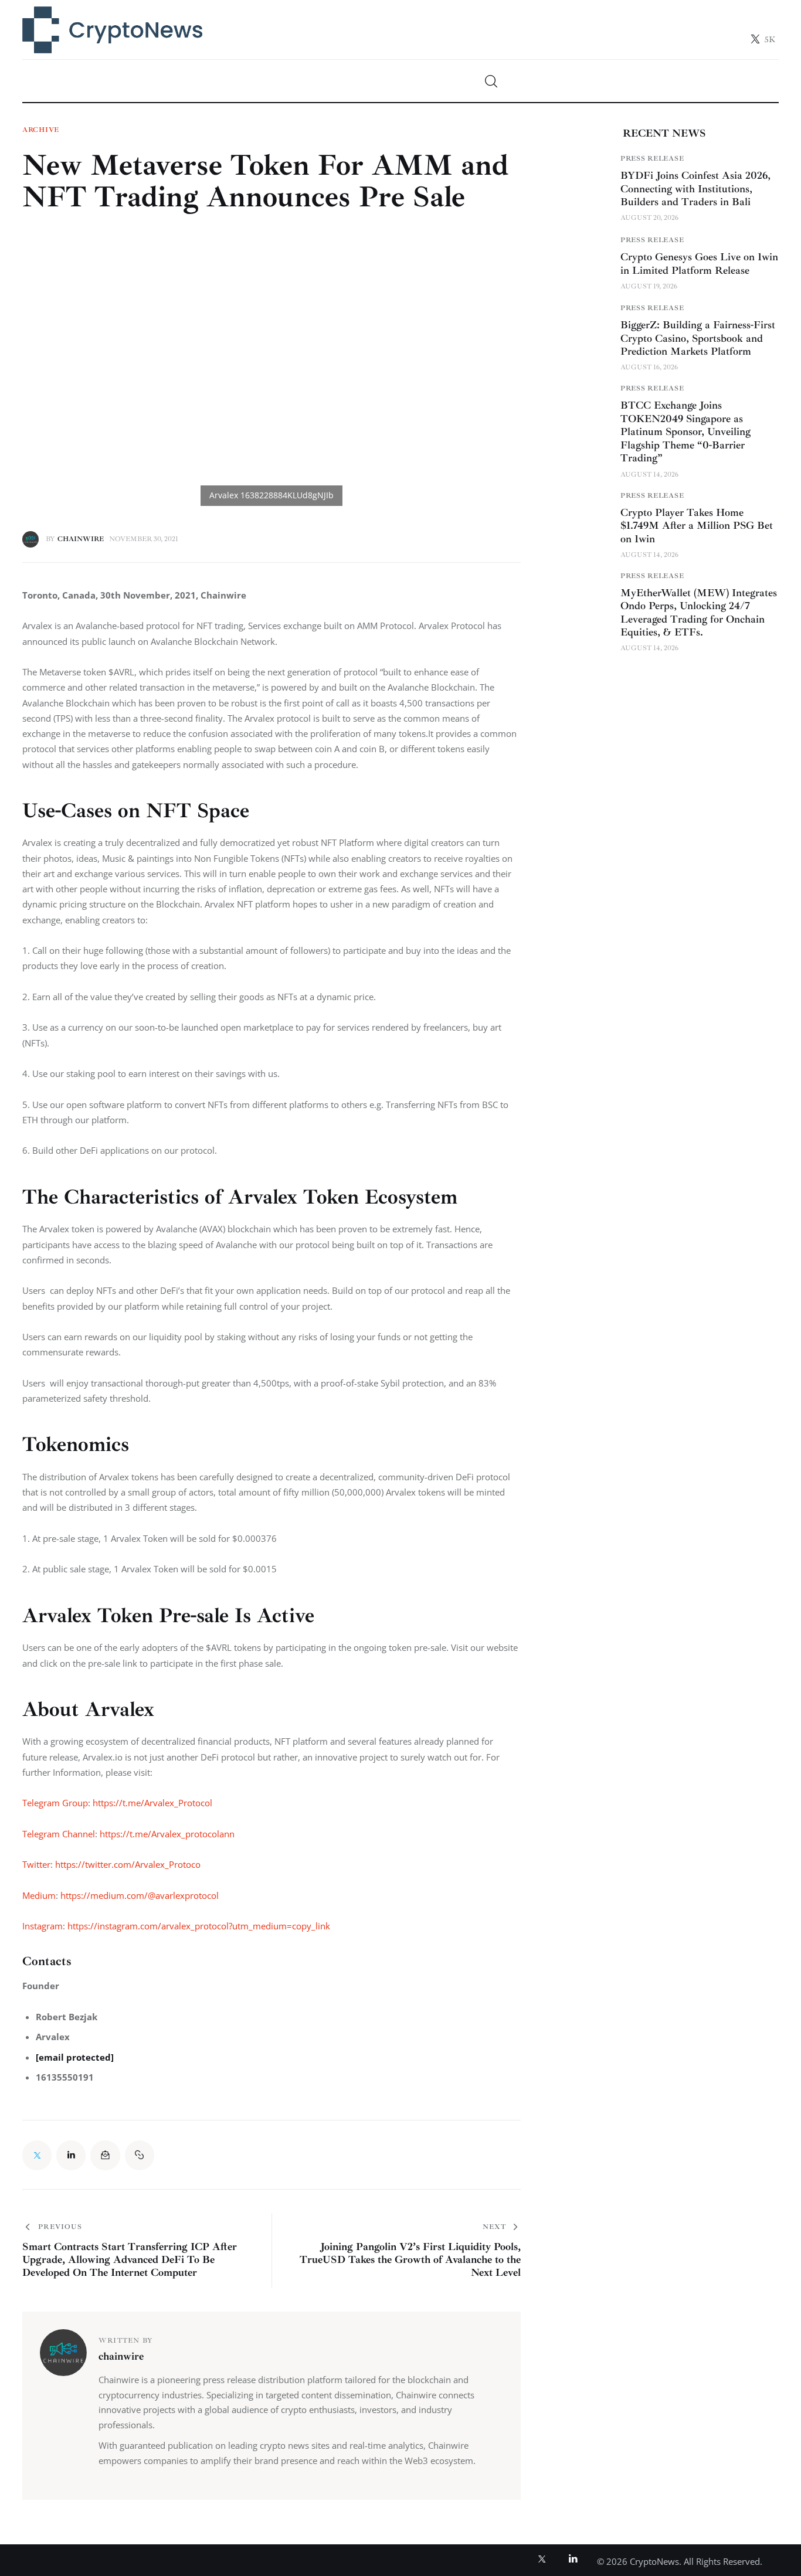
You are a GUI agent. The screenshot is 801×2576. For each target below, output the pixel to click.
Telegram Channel (59, 1834)
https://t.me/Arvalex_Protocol (154, 1803)
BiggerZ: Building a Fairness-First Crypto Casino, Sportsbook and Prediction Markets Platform (698, 338)
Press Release (652, 159)
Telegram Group (55, 1803)
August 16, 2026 (649, 368)
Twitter (36, 1864)
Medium (39, 1895)
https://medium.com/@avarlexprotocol (140, 1895)
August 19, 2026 (649, 286)
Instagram (43, 1926)
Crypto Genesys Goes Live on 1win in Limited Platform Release (699, 264)
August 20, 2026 (649, 218)
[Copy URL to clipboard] (140, 2155)
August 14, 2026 (649, 475)
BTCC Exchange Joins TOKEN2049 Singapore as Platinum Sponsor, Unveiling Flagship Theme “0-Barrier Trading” (685, 432)
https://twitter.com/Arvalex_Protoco (128, 1864)
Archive (41, 130)
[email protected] (75, 2057)
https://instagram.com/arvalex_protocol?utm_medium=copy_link (199, 1926)
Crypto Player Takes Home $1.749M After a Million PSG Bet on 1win (697, 526)
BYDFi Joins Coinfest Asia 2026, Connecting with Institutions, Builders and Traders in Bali (695, 188)
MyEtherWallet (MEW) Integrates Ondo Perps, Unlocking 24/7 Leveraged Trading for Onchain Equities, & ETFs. (699, 613)
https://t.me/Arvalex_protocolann (167, 1834)
